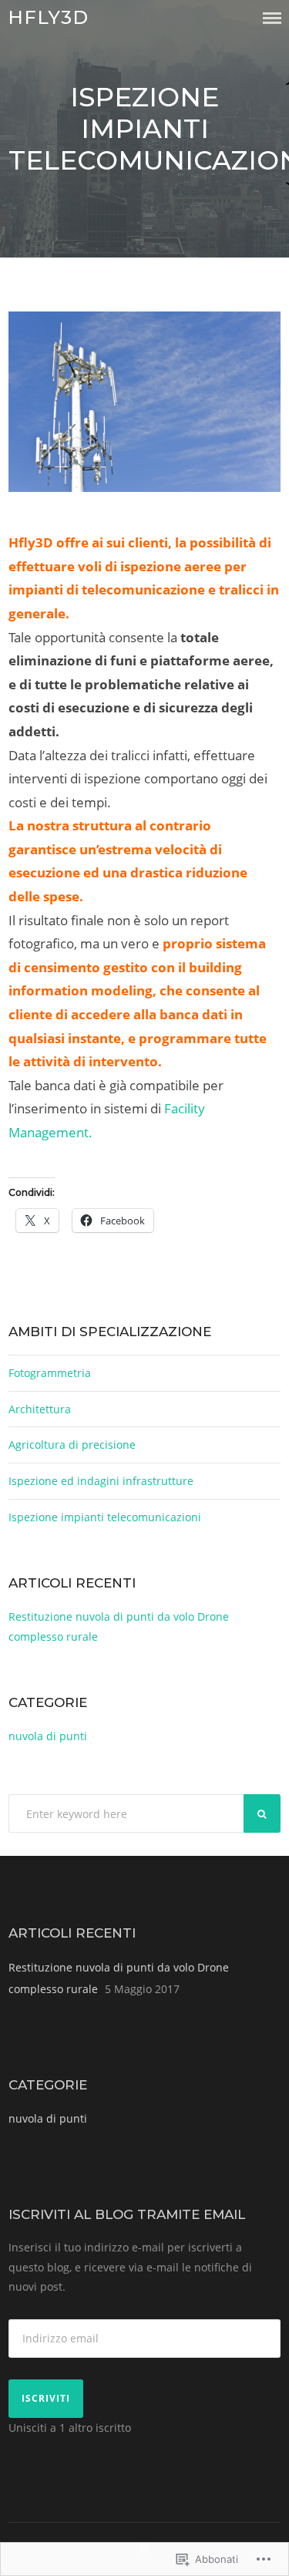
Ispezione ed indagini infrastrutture (102, 1481)
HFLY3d (48, 17)
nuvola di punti (48, 1736)
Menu (272, 18)
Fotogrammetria (50, 1373)
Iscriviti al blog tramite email (127, 2214)
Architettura (40, 1409)
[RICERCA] (262, 1813)
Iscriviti (46, 2398)
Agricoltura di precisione (74, 1445)
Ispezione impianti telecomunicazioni (105, 1517)
